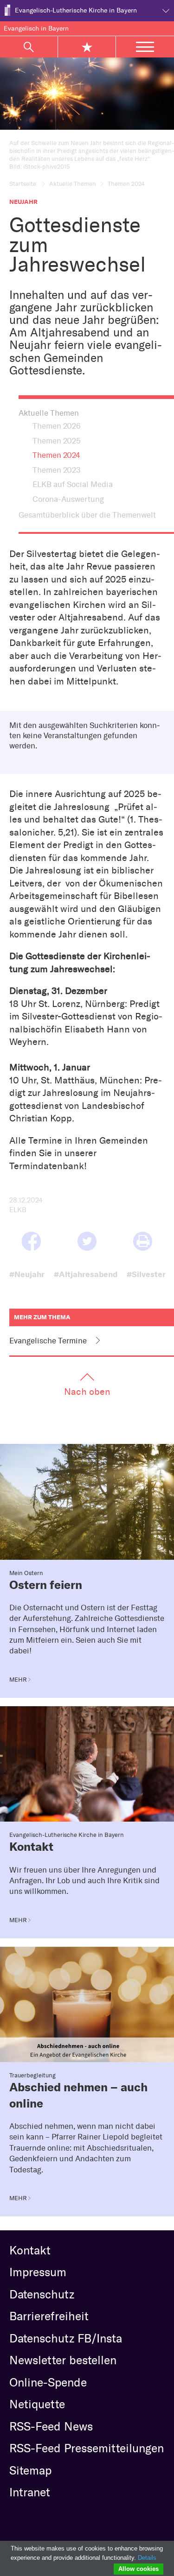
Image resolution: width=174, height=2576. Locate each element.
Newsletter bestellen (63, 2360)
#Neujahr (27, 1274)
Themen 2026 (57, 426)
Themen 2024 (56, 455)
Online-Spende (48, 2382)
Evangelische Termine (48, 1341)
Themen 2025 (57, 441)
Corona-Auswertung (68, 499)
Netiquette (37, 2404)
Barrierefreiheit (49, 2316)
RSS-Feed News (51, 2426)
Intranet (30, 2492)
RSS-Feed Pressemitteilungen (87, 2448)
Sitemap (30, 2470)
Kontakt (30, 2250)
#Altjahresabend (86, 1274)
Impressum (38, 2272)
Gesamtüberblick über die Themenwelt (87, 515)
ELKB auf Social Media (73, 484)
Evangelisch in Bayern (36, 28)
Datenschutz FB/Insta (66, 2338)
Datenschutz (42, 2294)
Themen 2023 (57, 470)
